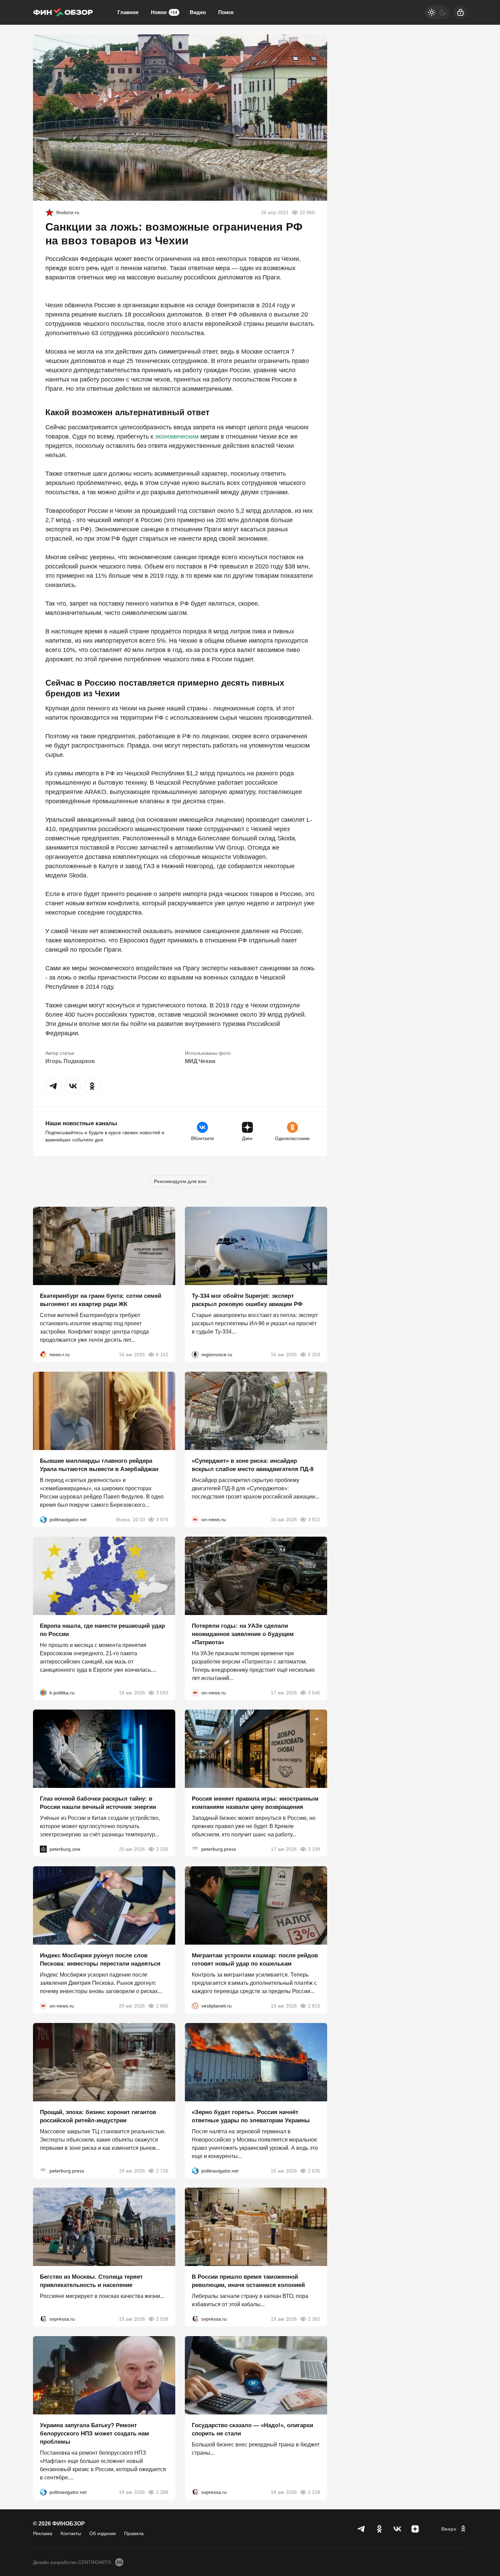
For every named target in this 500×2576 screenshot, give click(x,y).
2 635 (314, 2170)
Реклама (43, 2533)
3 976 (162, 1519)
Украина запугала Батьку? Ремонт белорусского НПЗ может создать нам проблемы (95, 2434)
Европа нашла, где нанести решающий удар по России (102, 1630)
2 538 (162, 2319)
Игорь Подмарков (70, 1061)
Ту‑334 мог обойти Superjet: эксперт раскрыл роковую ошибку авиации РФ (247, 1300)
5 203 (314, 1355)
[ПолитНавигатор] (43, 1519)
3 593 (162, 1692)
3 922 (314, 1519)
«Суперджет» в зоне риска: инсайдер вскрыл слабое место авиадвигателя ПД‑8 (253, 1465)
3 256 (162, 1849)
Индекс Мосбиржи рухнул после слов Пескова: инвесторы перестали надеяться (100, 1960)
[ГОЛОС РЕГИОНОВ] (195, 1355)
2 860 (162, 2006)
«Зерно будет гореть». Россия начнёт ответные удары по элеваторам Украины (251, 2116)
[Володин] (49, 212)
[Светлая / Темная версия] (437, 12)
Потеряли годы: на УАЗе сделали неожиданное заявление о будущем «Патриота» (243, 1634)
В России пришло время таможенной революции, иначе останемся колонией (248, 2281)
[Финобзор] (63, 12)
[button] (54, 1086)
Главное (128, 12)
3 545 (314, 1692)
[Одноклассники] (379, 2529)
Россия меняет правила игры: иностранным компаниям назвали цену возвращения (255, 1803)
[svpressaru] (43, 2319)
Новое (164, 12)
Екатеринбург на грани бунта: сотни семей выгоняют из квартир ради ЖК (101, 1300)
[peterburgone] (43, 1849)
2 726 (162, 2170)
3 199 (314, 1849)
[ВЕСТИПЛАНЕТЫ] (195, 2006)
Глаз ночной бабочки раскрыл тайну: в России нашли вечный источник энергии (98, 1803)
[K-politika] (43, 1692)
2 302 (314, 2319)
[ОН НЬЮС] (195, 1519)
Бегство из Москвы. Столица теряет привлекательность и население (91, 2281)
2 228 (314, 2492)
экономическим (177, 436)
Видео (198, 12)
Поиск (226, 12)
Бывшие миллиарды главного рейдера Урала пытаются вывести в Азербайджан (99, 1465)
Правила (134, 2533)
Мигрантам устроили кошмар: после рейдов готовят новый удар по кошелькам (255, 1960)
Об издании (103, 2533)
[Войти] (460, 12)
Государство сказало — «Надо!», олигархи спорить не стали (252, 2429)
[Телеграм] (362, 2529)
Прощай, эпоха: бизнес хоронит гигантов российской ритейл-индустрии (98, 2116)
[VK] (397, 2529)
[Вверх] (454, 2529)
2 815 (314, 2006)
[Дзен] (415, 2529)
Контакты (71, 2533)
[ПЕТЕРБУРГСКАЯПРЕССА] (195, 1849)
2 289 (162, 2492)
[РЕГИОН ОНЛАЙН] (43, 1355)
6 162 (162, 1355)
